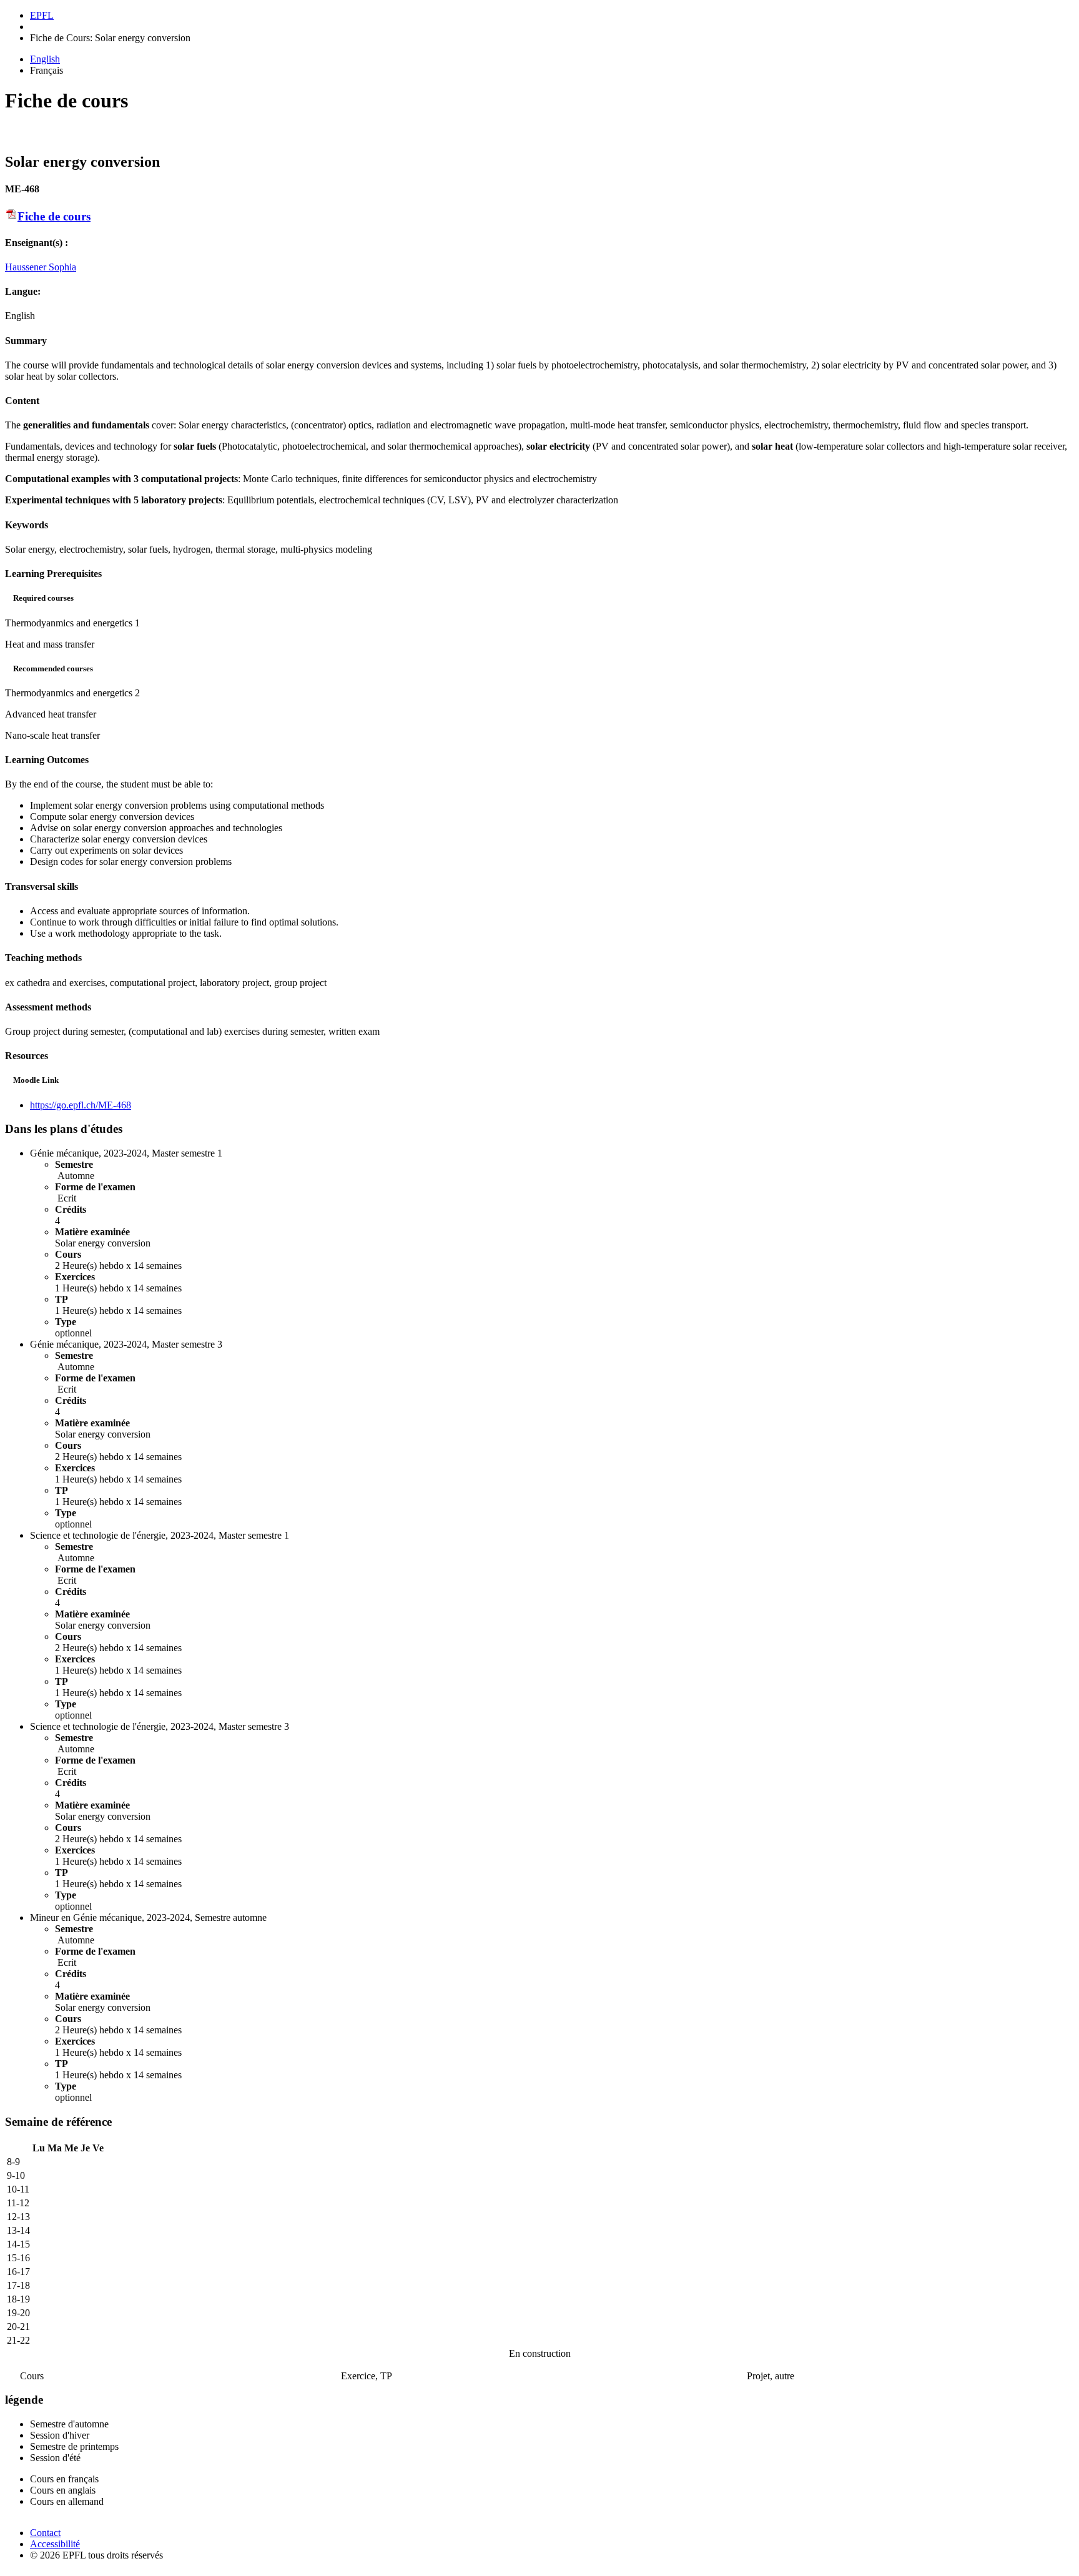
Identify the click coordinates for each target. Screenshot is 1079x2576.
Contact (45, 2533)
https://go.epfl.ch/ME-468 (81, 1105)
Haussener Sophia (41, 267)
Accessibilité (55, 2544)
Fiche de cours (54, 216)
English (45, 59)
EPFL (42, 15)
